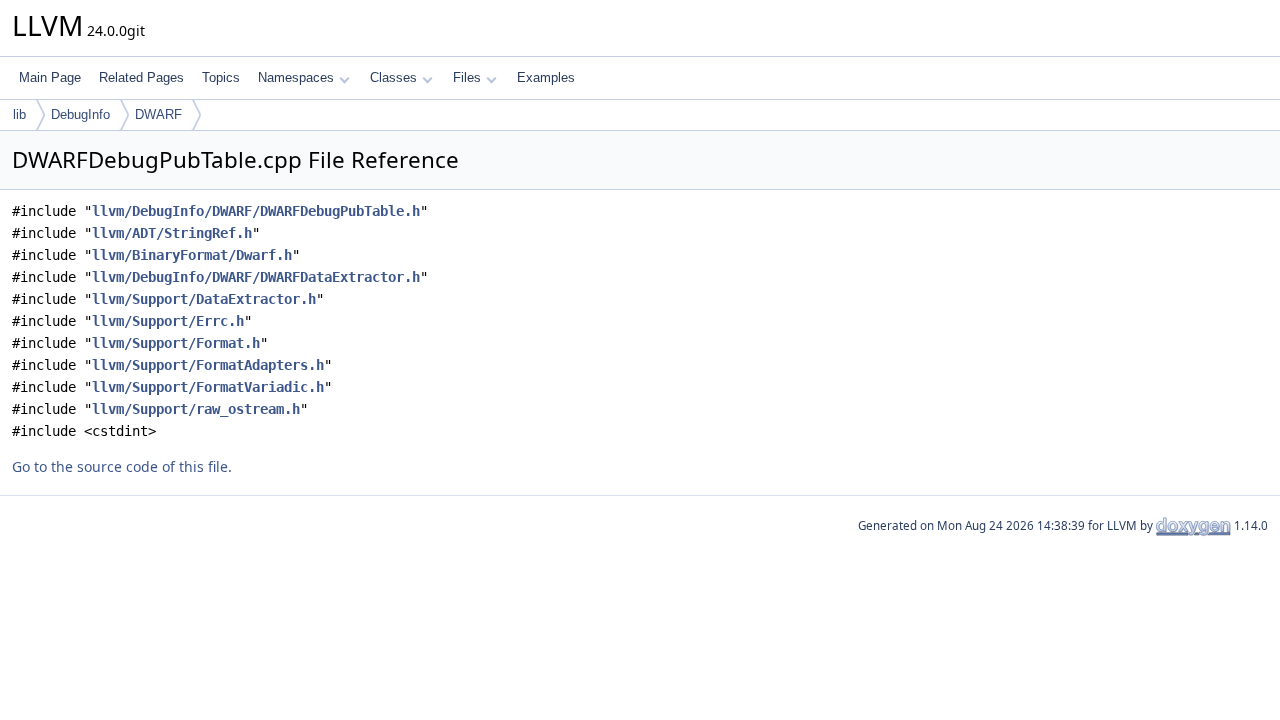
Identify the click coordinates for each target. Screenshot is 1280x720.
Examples (546, 77)
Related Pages (141, 77)
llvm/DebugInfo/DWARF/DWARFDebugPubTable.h (256, 211)
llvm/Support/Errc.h (168, 321)
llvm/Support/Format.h (176, 343)
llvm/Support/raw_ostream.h (196, 409)
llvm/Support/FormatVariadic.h (208, 387)
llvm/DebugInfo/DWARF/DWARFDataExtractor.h (256, 277)
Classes (393, 77)
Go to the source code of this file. (122, 466)
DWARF (158, 114)
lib (19, 114)
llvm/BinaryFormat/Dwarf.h (192, 255)
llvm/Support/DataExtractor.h (204, 299)
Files (467, 77)
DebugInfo (80, 114)
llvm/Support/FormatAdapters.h (208, 365)
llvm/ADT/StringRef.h (172, 233)
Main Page (50, 77)
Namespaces (296, 77)
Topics (221, 77)
